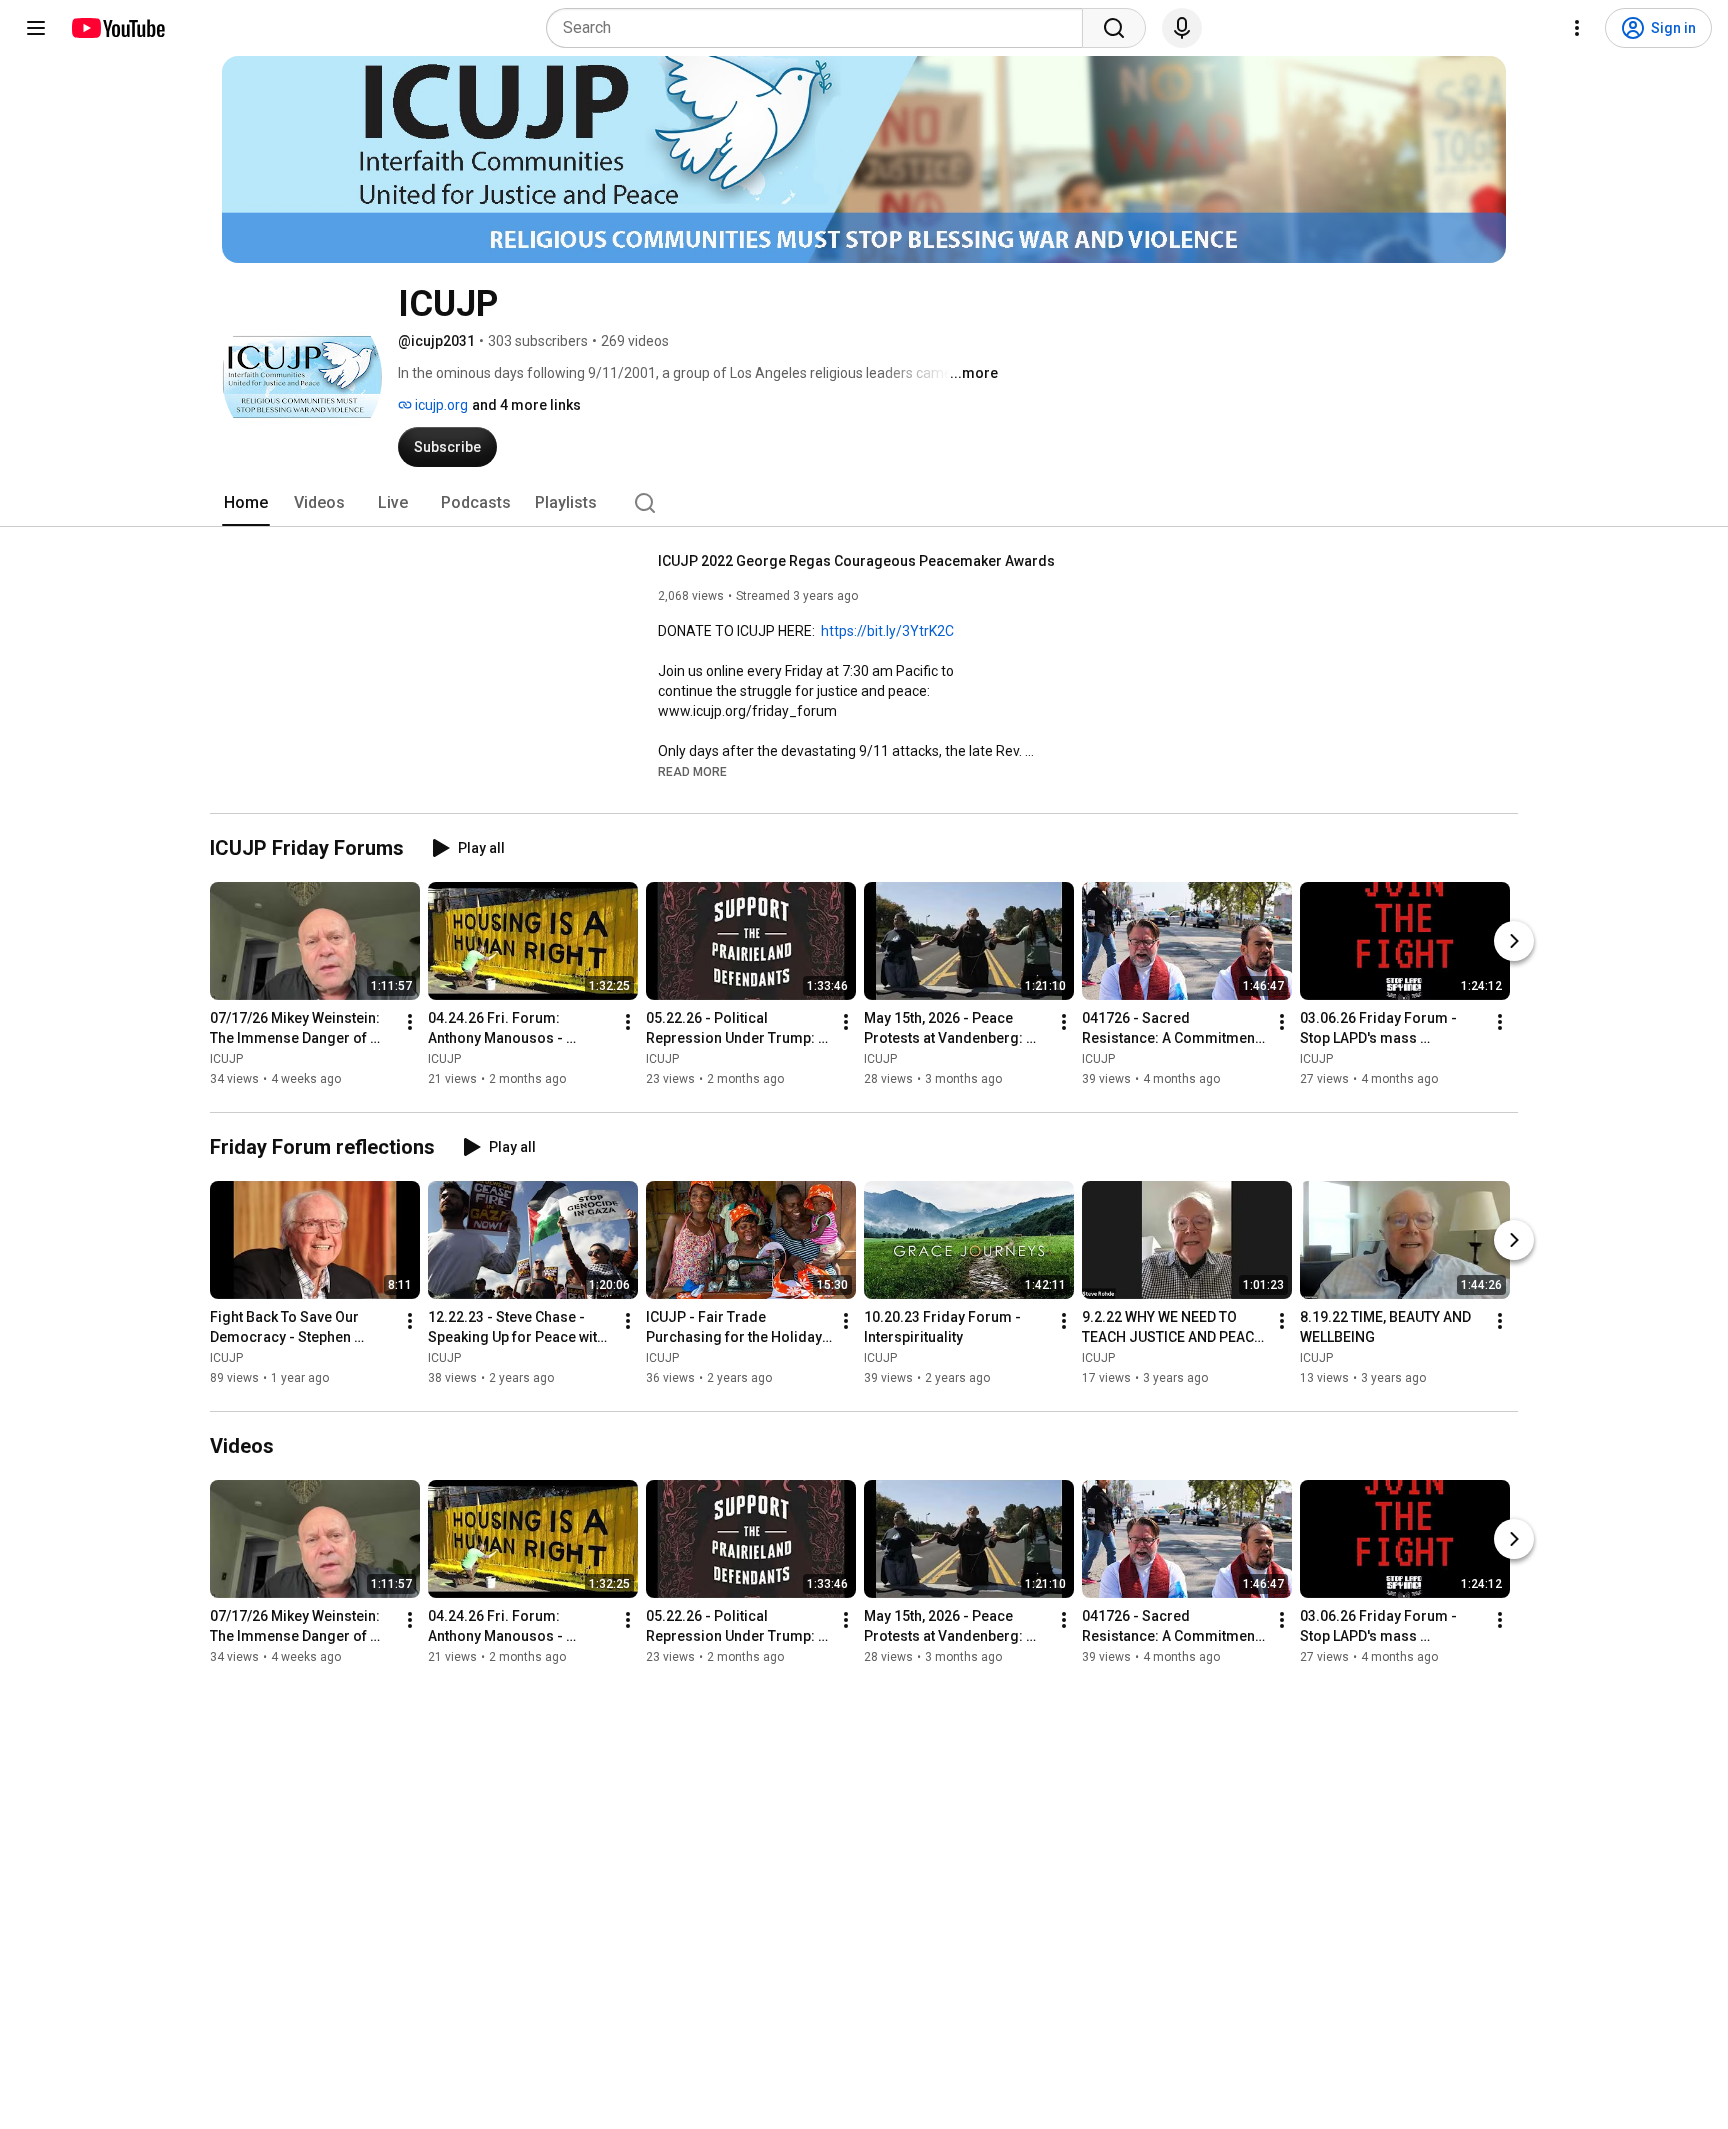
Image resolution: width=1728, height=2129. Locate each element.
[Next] (1514, 941)
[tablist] (864, 503)
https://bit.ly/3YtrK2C (887, 631)
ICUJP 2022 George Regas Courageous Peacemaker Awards (856, 561)
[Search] (1114, 28)
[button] (692, 771)
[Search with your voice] (1182, 28)
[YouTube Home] (117, 28)
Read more (692, 772)
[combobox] (820, 28)
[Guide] (36, 28)
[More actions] (410, 1022)
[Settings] (1577, 28)
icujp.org (440, 405)
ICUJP (226, 1059)
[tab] (246, 503)
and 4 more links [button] (526, 405)
